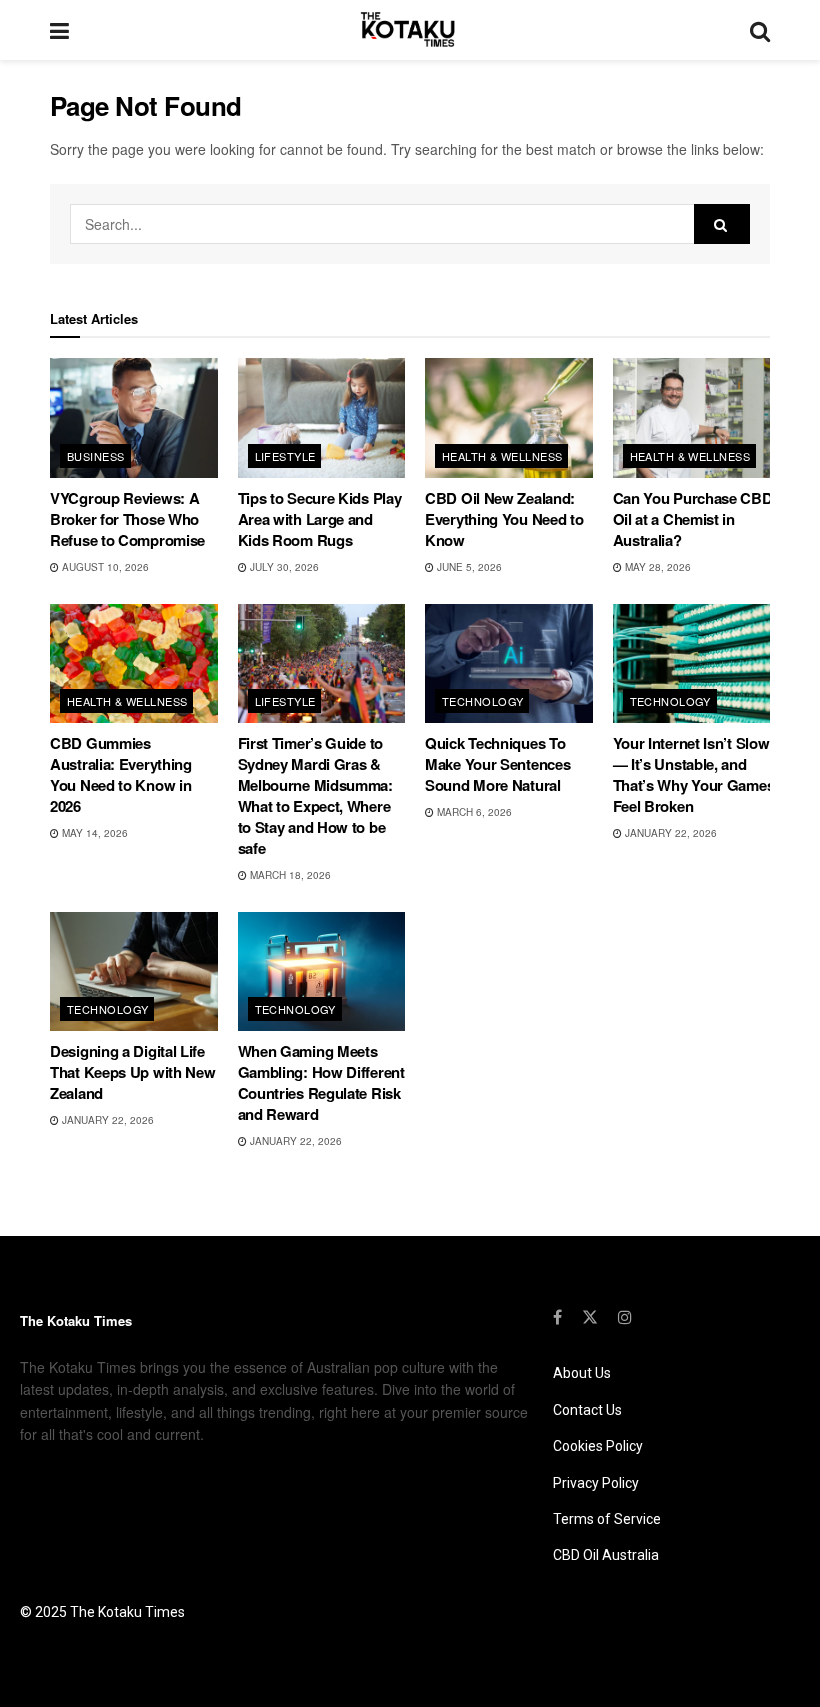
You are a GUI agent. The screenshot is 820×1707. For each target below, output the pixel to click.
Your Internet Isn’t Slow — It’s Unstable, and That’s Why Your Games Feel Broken (694, 774)
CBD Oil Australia (606, 1555)
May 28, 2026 (656, 567)
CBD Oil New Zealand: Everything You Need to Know (504, 519)
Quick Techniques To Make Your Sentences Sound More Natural (497, 764)
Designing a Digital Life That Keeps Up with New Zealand (132, 1072)
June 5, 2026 (468, 567)
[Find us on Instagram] (625, 1317)
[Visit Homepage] (410, 30)
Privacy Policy (596, 1483)
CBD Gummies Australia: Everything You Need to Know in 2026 (121, 774)
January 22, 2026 (669, 833)
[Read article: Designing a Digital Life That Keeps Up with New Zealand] (134, 972)
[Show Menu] (59, 30)
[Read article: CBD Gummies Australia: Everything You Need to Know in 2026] (134, 664)
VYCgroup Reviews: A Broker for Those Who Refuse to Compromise (127, 519)
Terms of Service (607, 1519)
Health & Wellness (502, 456)
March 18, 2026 (289, 875)
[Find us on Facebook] (557, 1317)
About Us (582, 1373)
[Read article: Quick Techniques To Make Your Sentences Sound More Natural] (509, 664)
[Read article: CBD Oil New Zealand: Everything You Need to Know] (509, 418)
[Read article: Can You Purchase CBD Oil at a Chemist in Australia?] (697, 418)
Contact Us (587, 1410)
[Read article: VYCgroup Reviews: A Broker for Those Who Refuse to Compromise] (134, 418)
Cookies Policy (598, 1446)
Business (96, 456)
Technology (482, 701)
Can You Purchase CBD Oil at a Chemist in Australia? (693, 519)
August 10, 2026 (104, 567)
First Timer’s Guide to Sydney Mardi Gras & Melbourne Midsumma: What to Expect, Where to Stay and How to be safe (315, 795)
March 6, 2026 (473, 812)
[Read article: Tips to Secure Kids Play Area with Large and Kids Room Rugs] (322, 418)
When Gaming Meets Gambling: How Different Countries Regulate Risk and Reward (321, 1082)
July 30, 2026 (283, 567)
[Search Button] (760, 30)
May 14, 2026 (93, 833)
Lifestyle (285, 456)
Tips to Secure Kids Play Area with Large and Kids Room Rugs (320, 519)
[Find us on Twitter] (590, 1317)
